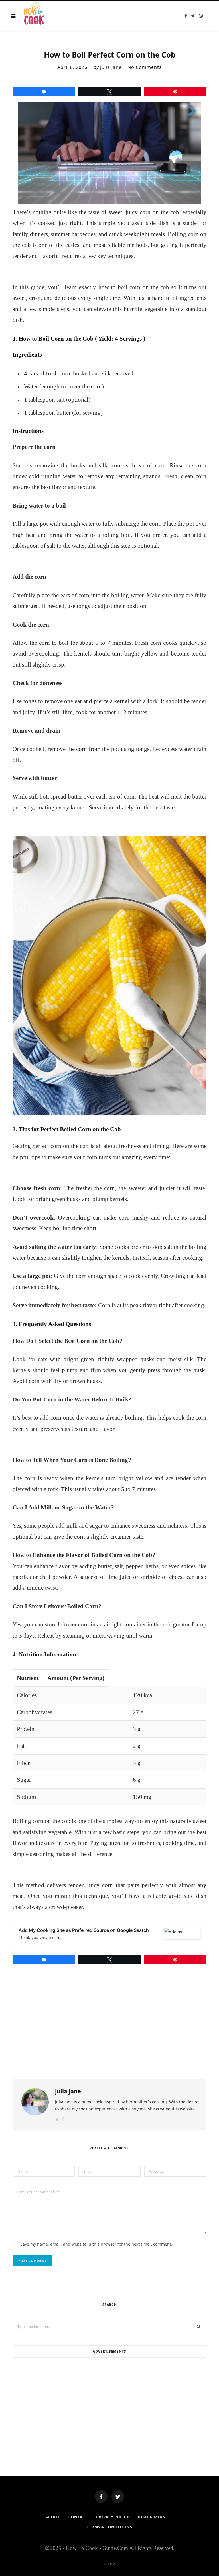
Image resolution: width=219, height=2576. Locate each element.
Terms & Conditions (109, 2527)
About (53, 2517)
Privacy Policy (113, 2517)
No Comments (145, 67)
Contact (78, 2517)
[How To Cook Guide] (34, 16)
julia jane (111, 67)
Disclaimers (151, 2517)
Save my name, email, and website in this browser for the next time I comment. (96, 2244)
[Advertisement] (109, 2407)
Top (111, 2564)
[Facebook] (101, 2496)
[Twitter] (118, 2496)
